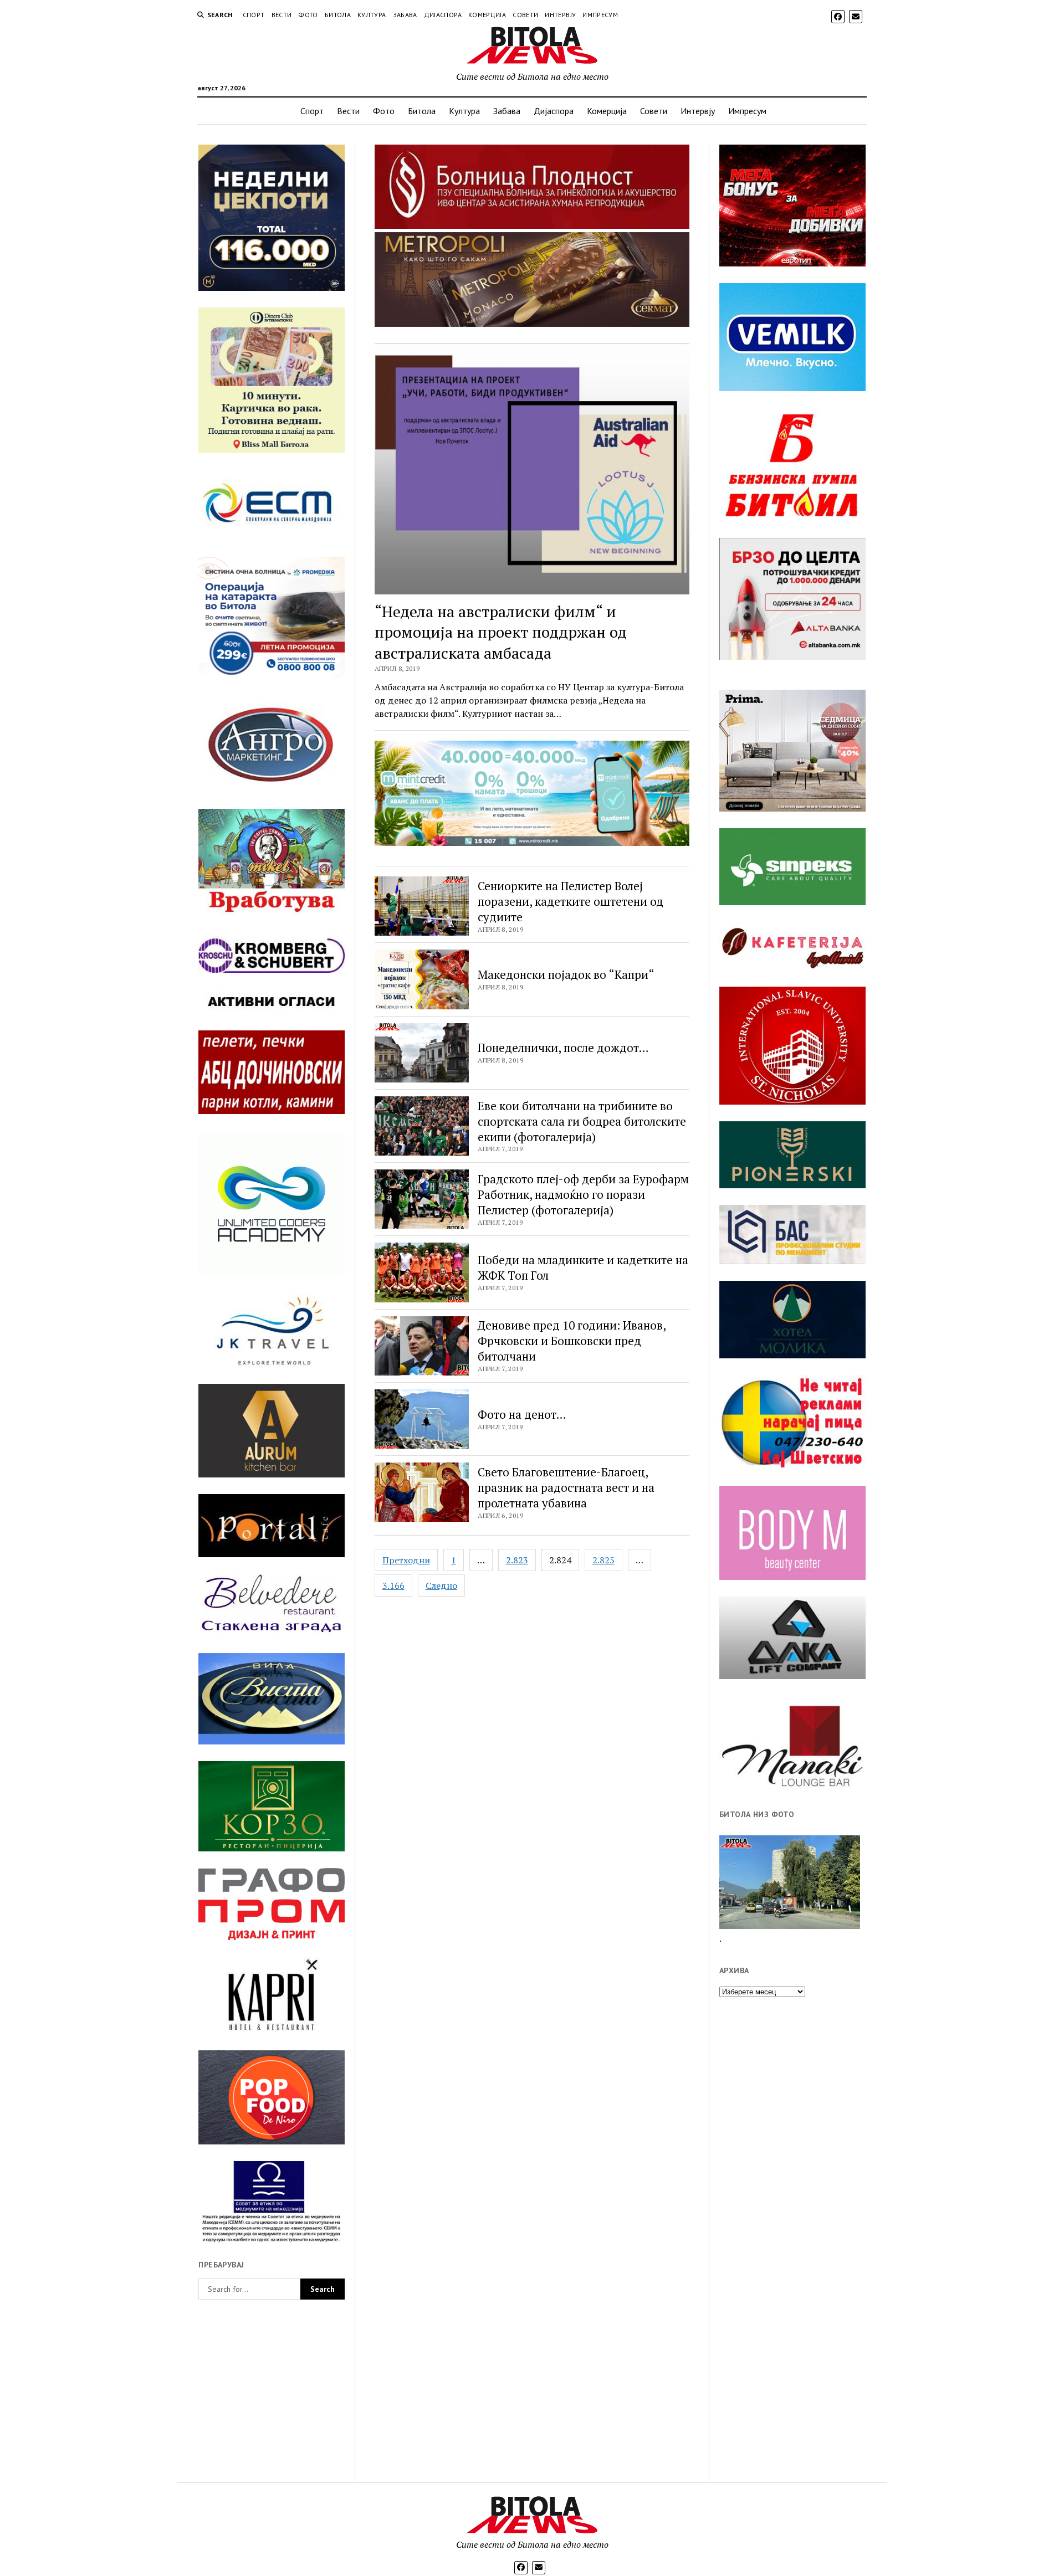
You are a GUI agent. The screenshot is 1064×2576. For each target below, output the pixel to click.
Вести (282, 15)
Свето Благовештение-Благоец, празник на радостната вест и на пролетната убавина (566, 1487)
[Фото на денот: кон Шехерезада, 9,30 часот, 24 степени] (790, 1882)
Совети (525, 15)
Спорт (254, 15)
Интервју (560, 15)
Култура (372, 15)
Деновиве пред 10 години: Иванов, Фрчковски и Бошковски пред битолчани (572, 1341)
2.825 (603, 1560)
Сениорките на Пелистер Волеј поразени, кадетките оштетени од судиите (571, 901)
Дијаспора (443, 15)
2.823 (517, 1560)
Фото (308, 15)
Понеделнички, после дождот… (563, 1048)
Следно (441, 1585)
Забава (405, 15)
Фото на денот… (522, 1414)
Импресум (600, 15)
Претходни (406, 1560)
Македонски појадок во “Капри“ (566, 974)
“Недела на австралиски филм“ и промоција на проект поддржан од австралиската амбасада (501, 632)
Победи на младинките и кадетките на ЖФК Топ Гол (583, 1268)
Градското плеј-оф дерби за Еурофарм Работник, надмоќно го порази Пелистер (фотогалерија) (583, 1194)
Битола (338, 15)
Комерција (487, 15)
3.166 (393, 1585)
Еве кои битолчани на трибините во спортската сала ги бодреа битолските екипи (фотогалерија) (582, 1121)
